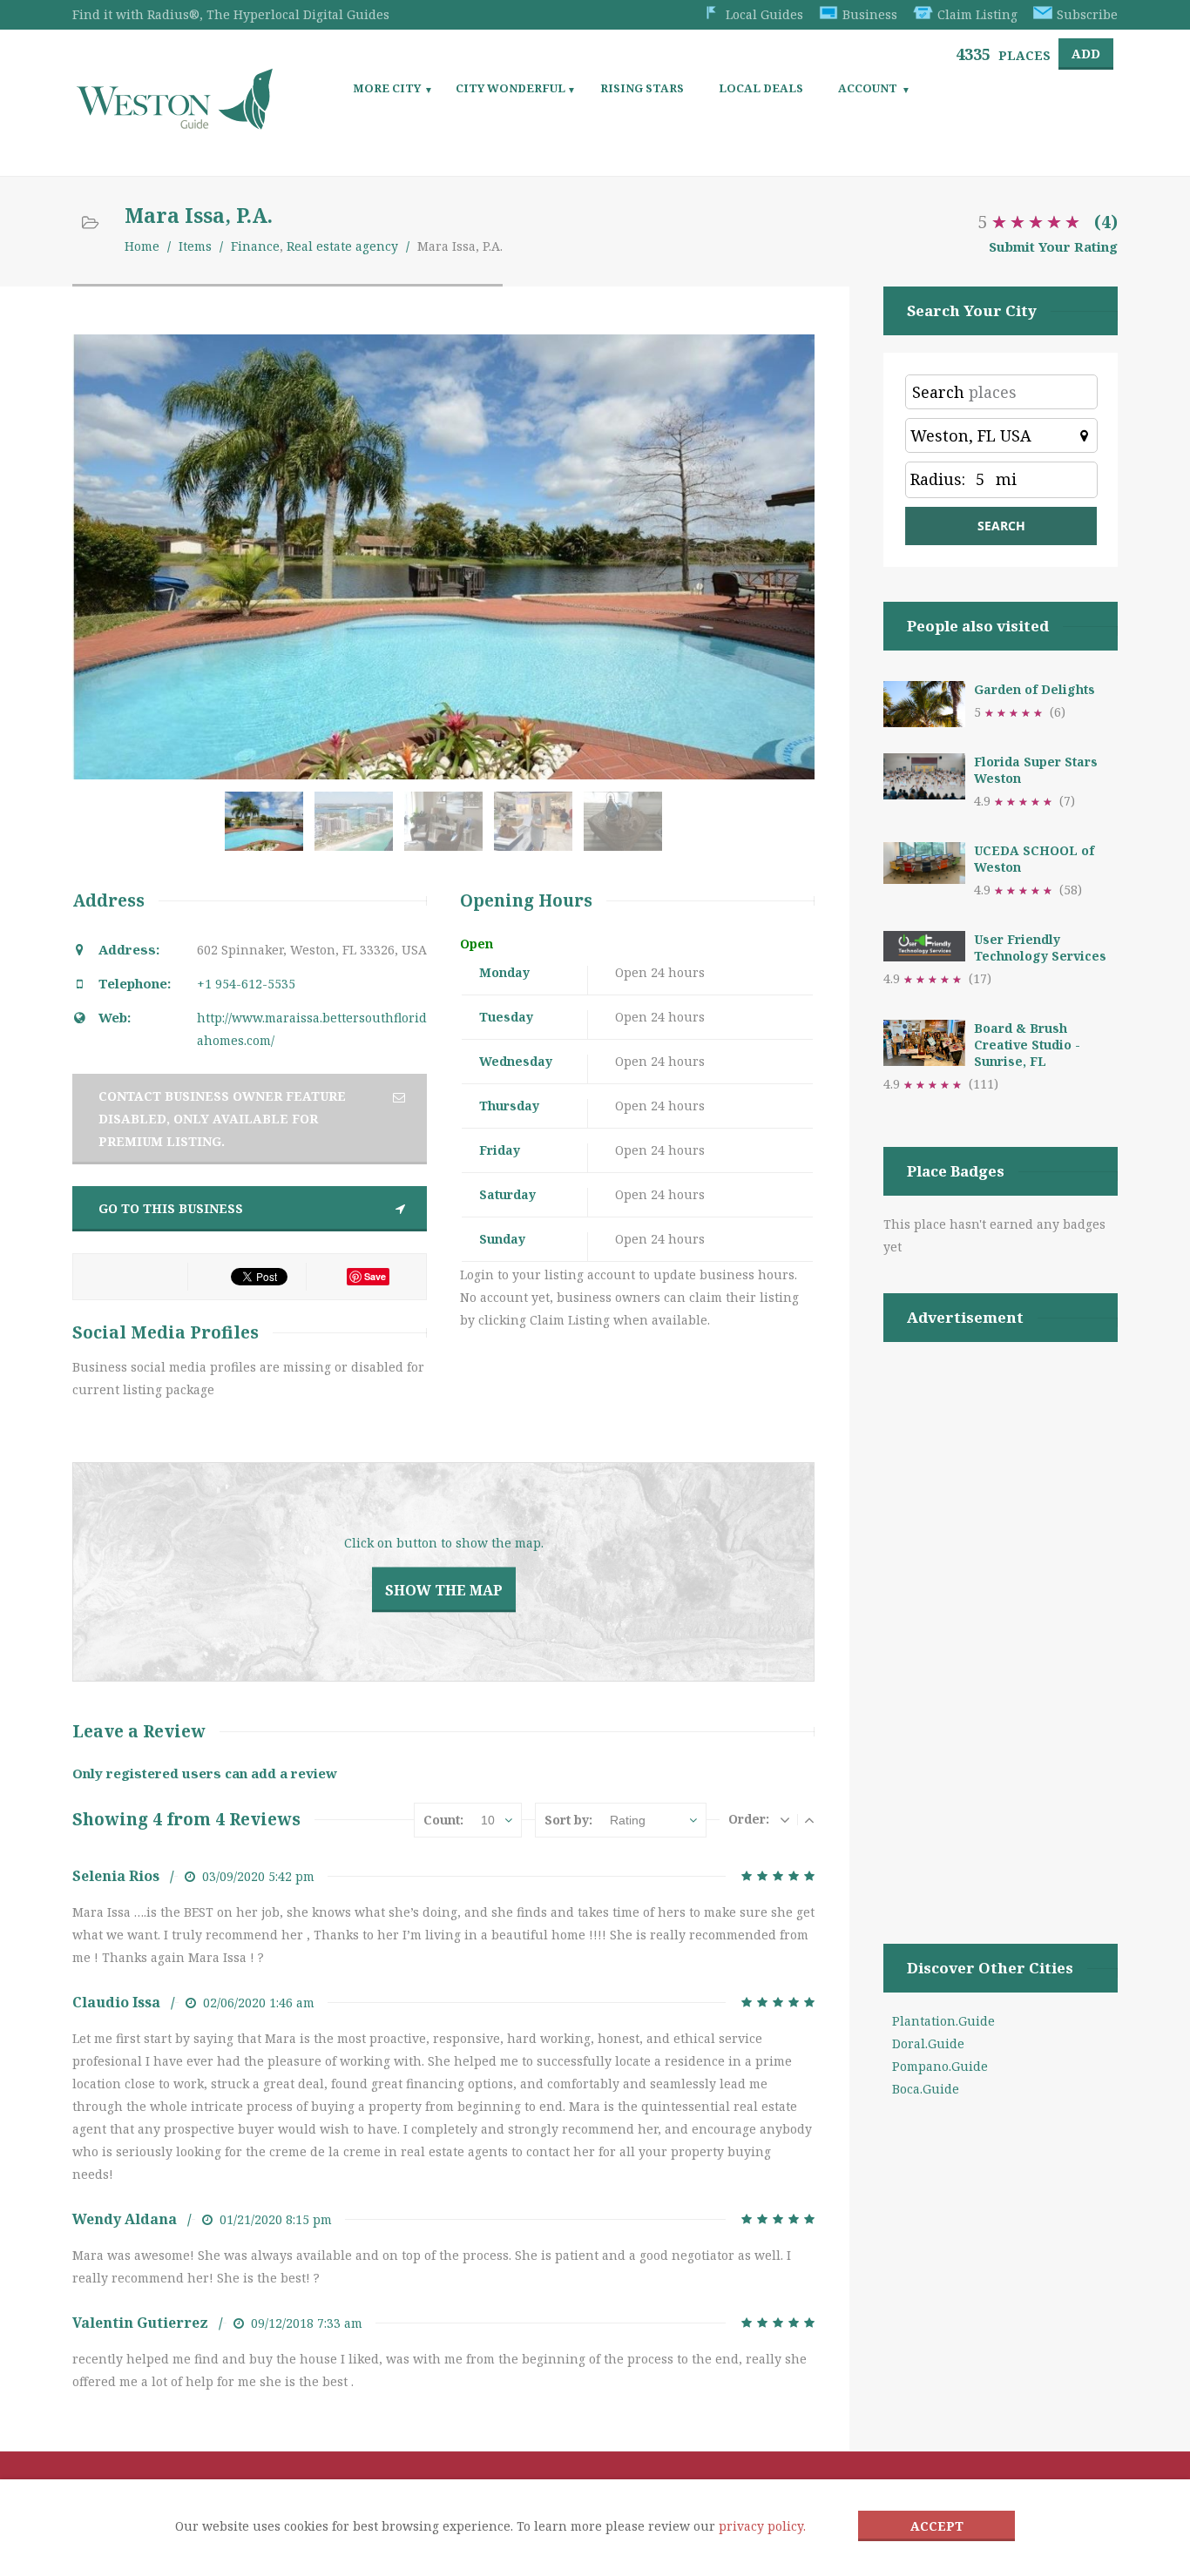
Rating (628, 1820)
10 (488, 1820)
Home (142, 246)
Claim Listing (977, 14)
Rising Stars (642, 88)
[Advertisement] (1001, 1621)
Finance (255, 246)
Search (938, 392)
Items (195, 246)
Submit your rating (1053, 246)
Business (870, 14)
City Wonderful (510, 88)
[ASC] (809, 1819)
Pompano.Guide (940, 2066)
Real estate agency (342, 246)
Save (375, 1276)
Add (1086, 54)
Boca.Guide (926, 2089)
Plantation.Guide (943, 2021)
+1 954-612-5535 (246, 984)
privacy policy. (762, 2526)
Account (868, 88)
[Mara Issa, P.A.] (268, 830)
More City (387, 88)
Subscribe (1087, 14)
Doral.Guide (928, 2043)
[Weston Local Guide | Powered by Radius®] (175, 123)
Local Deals (761, 88)
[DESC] (785, 1819)
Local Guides (764, 14)
